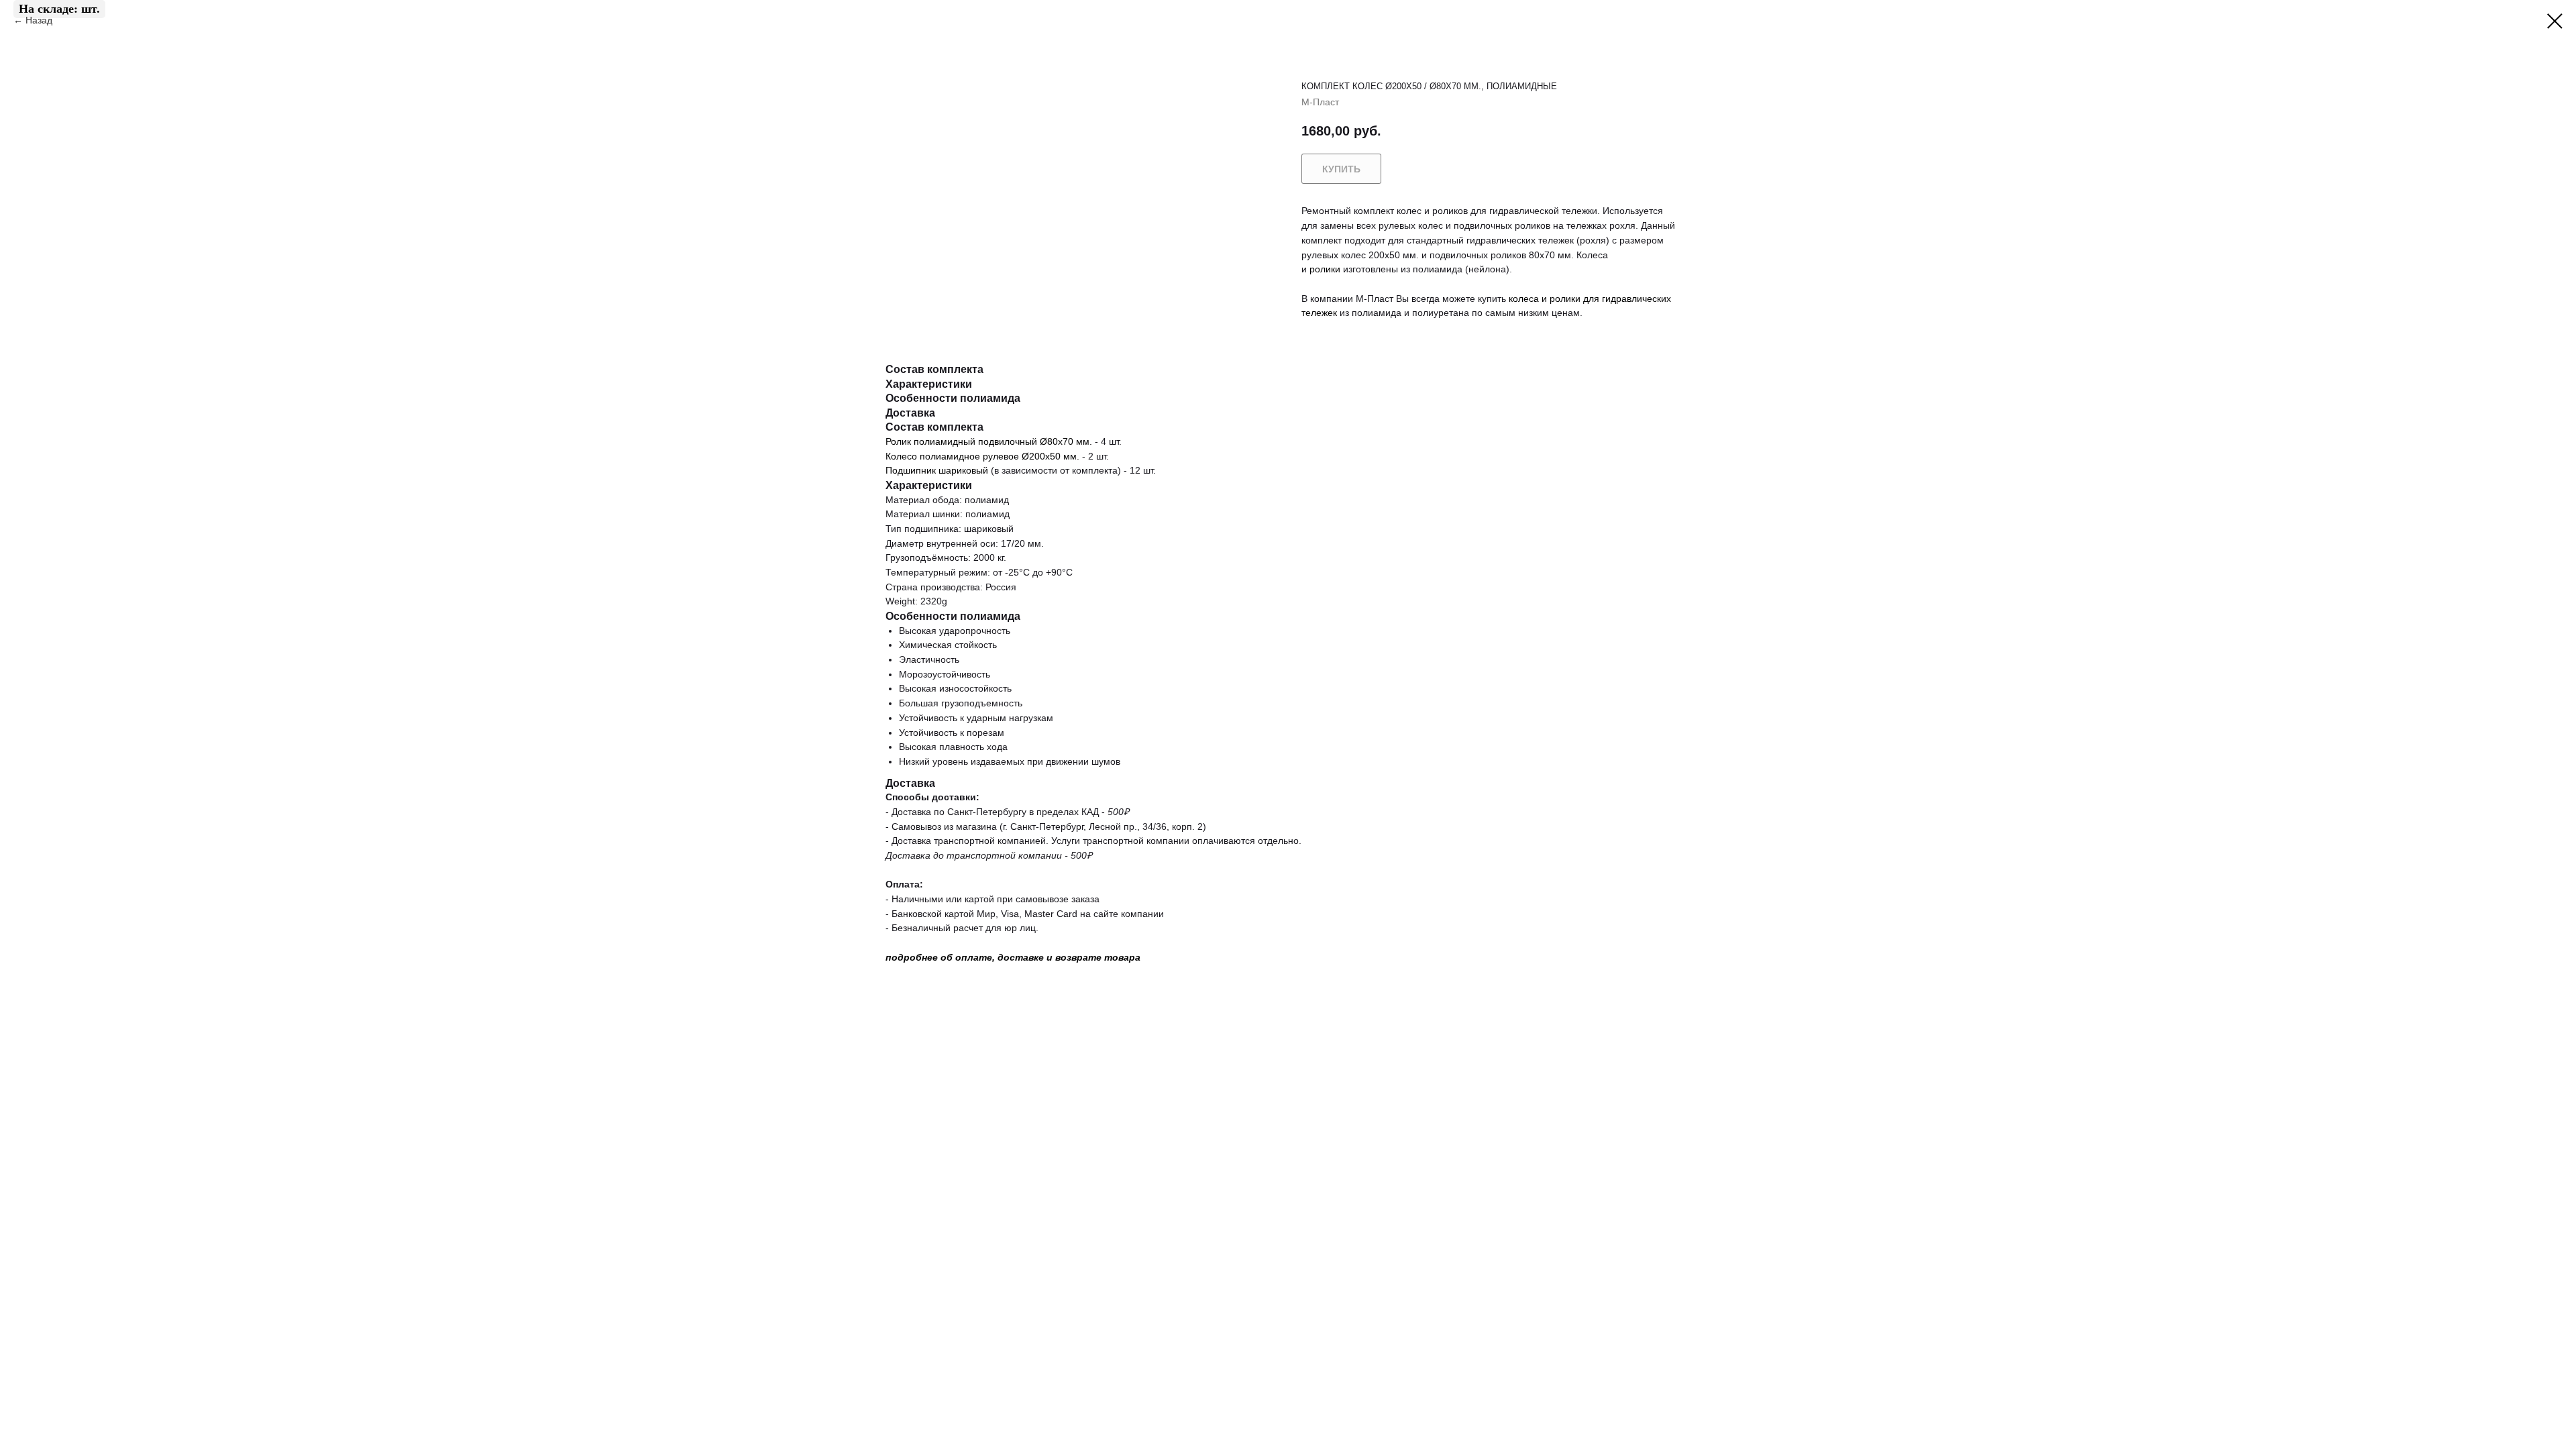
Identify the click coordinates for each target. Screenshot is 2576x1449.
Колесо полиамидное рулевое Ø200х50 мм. (982, 456)
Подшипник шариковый (937, 470)
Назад (40, 20)
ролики (1325, 269)
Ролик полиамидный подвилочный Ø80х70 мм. (989, 441)
